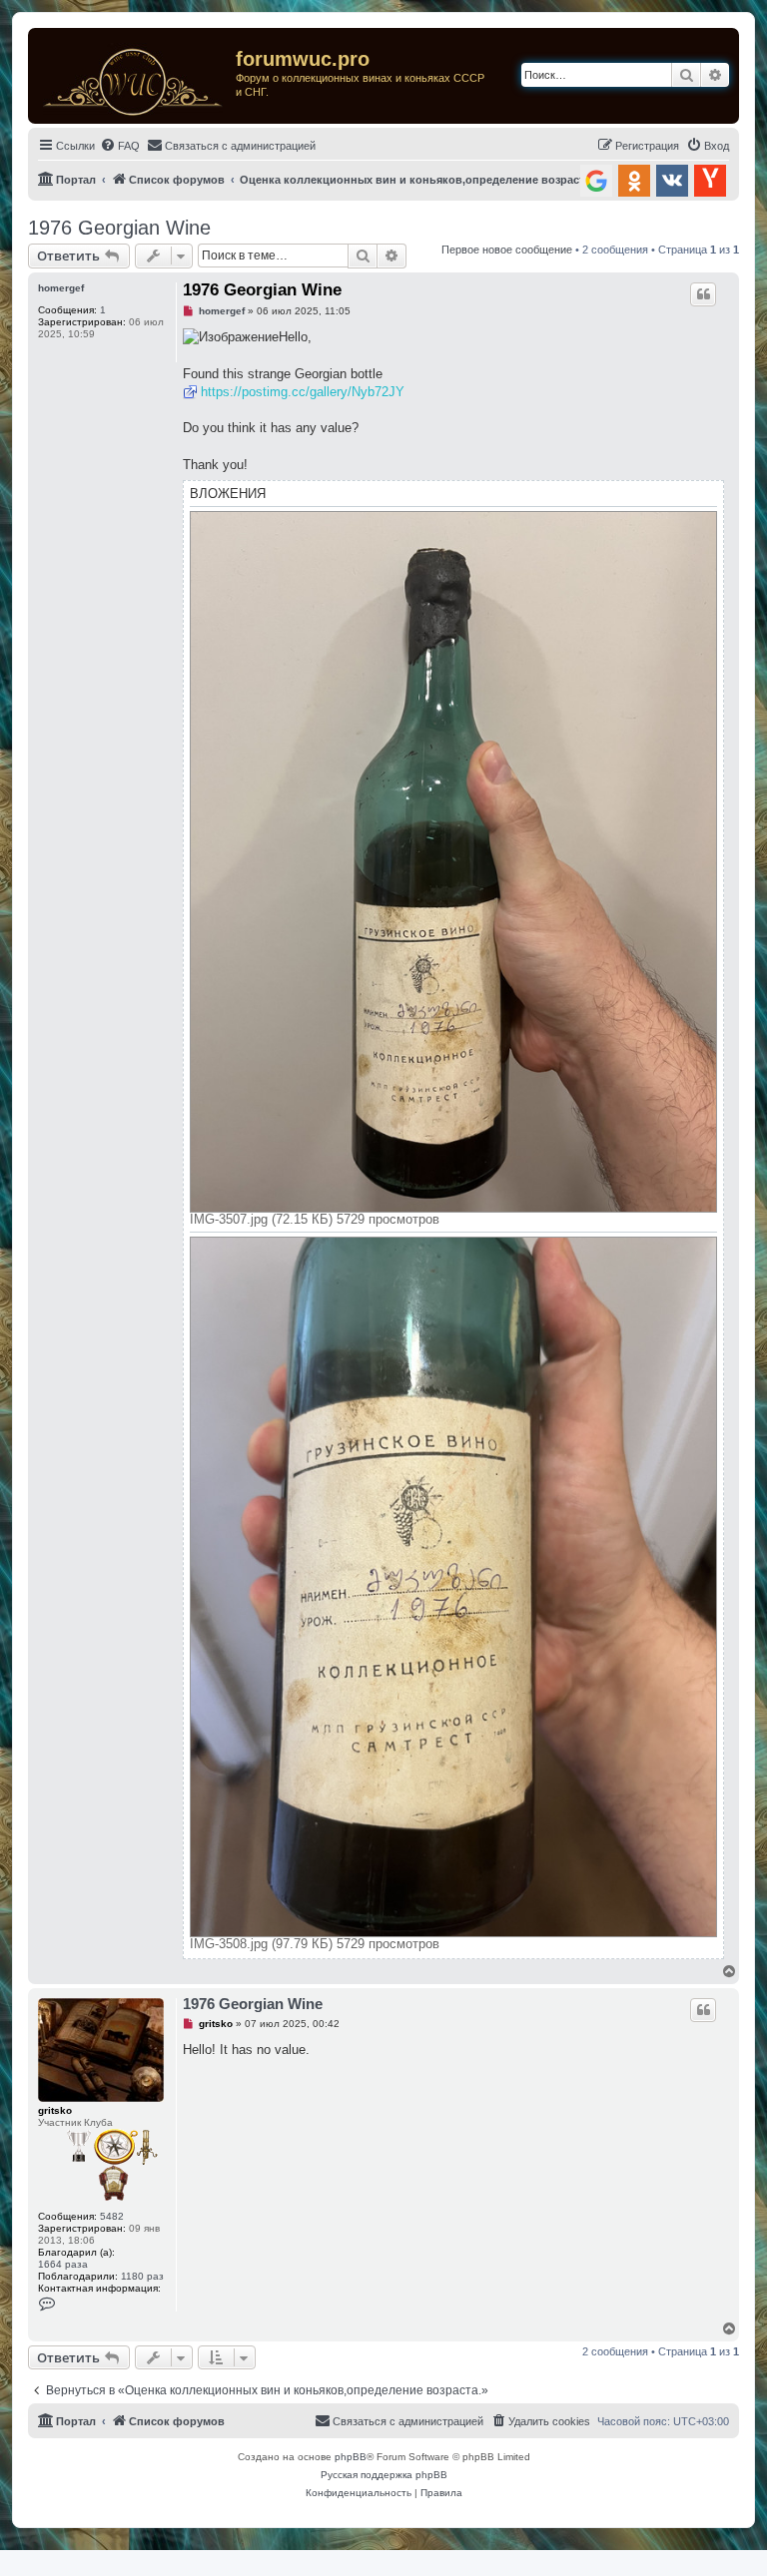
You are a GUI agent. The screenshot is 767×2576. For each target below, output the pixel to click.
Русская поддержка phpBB (384, 2475)
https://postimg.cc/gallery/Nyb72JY (303, 392)
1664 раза (63, 2264)
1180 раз (142, 2276)
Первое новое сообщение (507, 250)
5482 (112, 2216)
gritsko (55, 2110)
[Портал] (134, 76)
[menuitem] (120, 146)
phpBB (351, 2457)
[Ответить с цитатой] (703, 294)
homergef (61, 288)
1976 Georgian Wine (119, 228)
